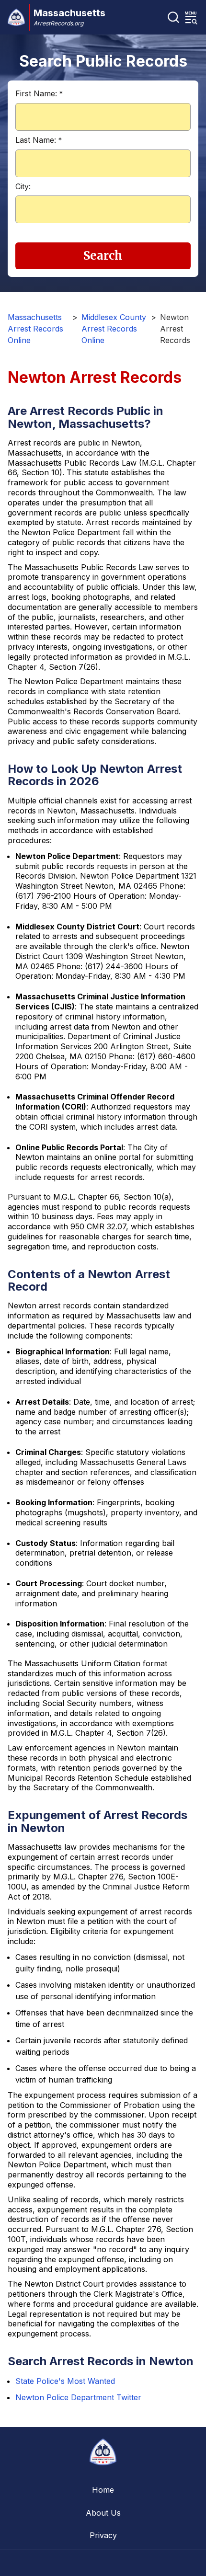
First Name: (39, 93)
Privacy (103, 2535)
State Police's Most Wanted (65, 2381)
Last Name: (39, 140)
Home (103, 2490)
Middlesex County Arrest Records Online (114, 329)
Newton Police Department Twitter (78, 2397)
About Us (103, 2513)
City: (23, 186)
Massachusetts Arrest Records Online (35, 329)
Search (103, 256)
